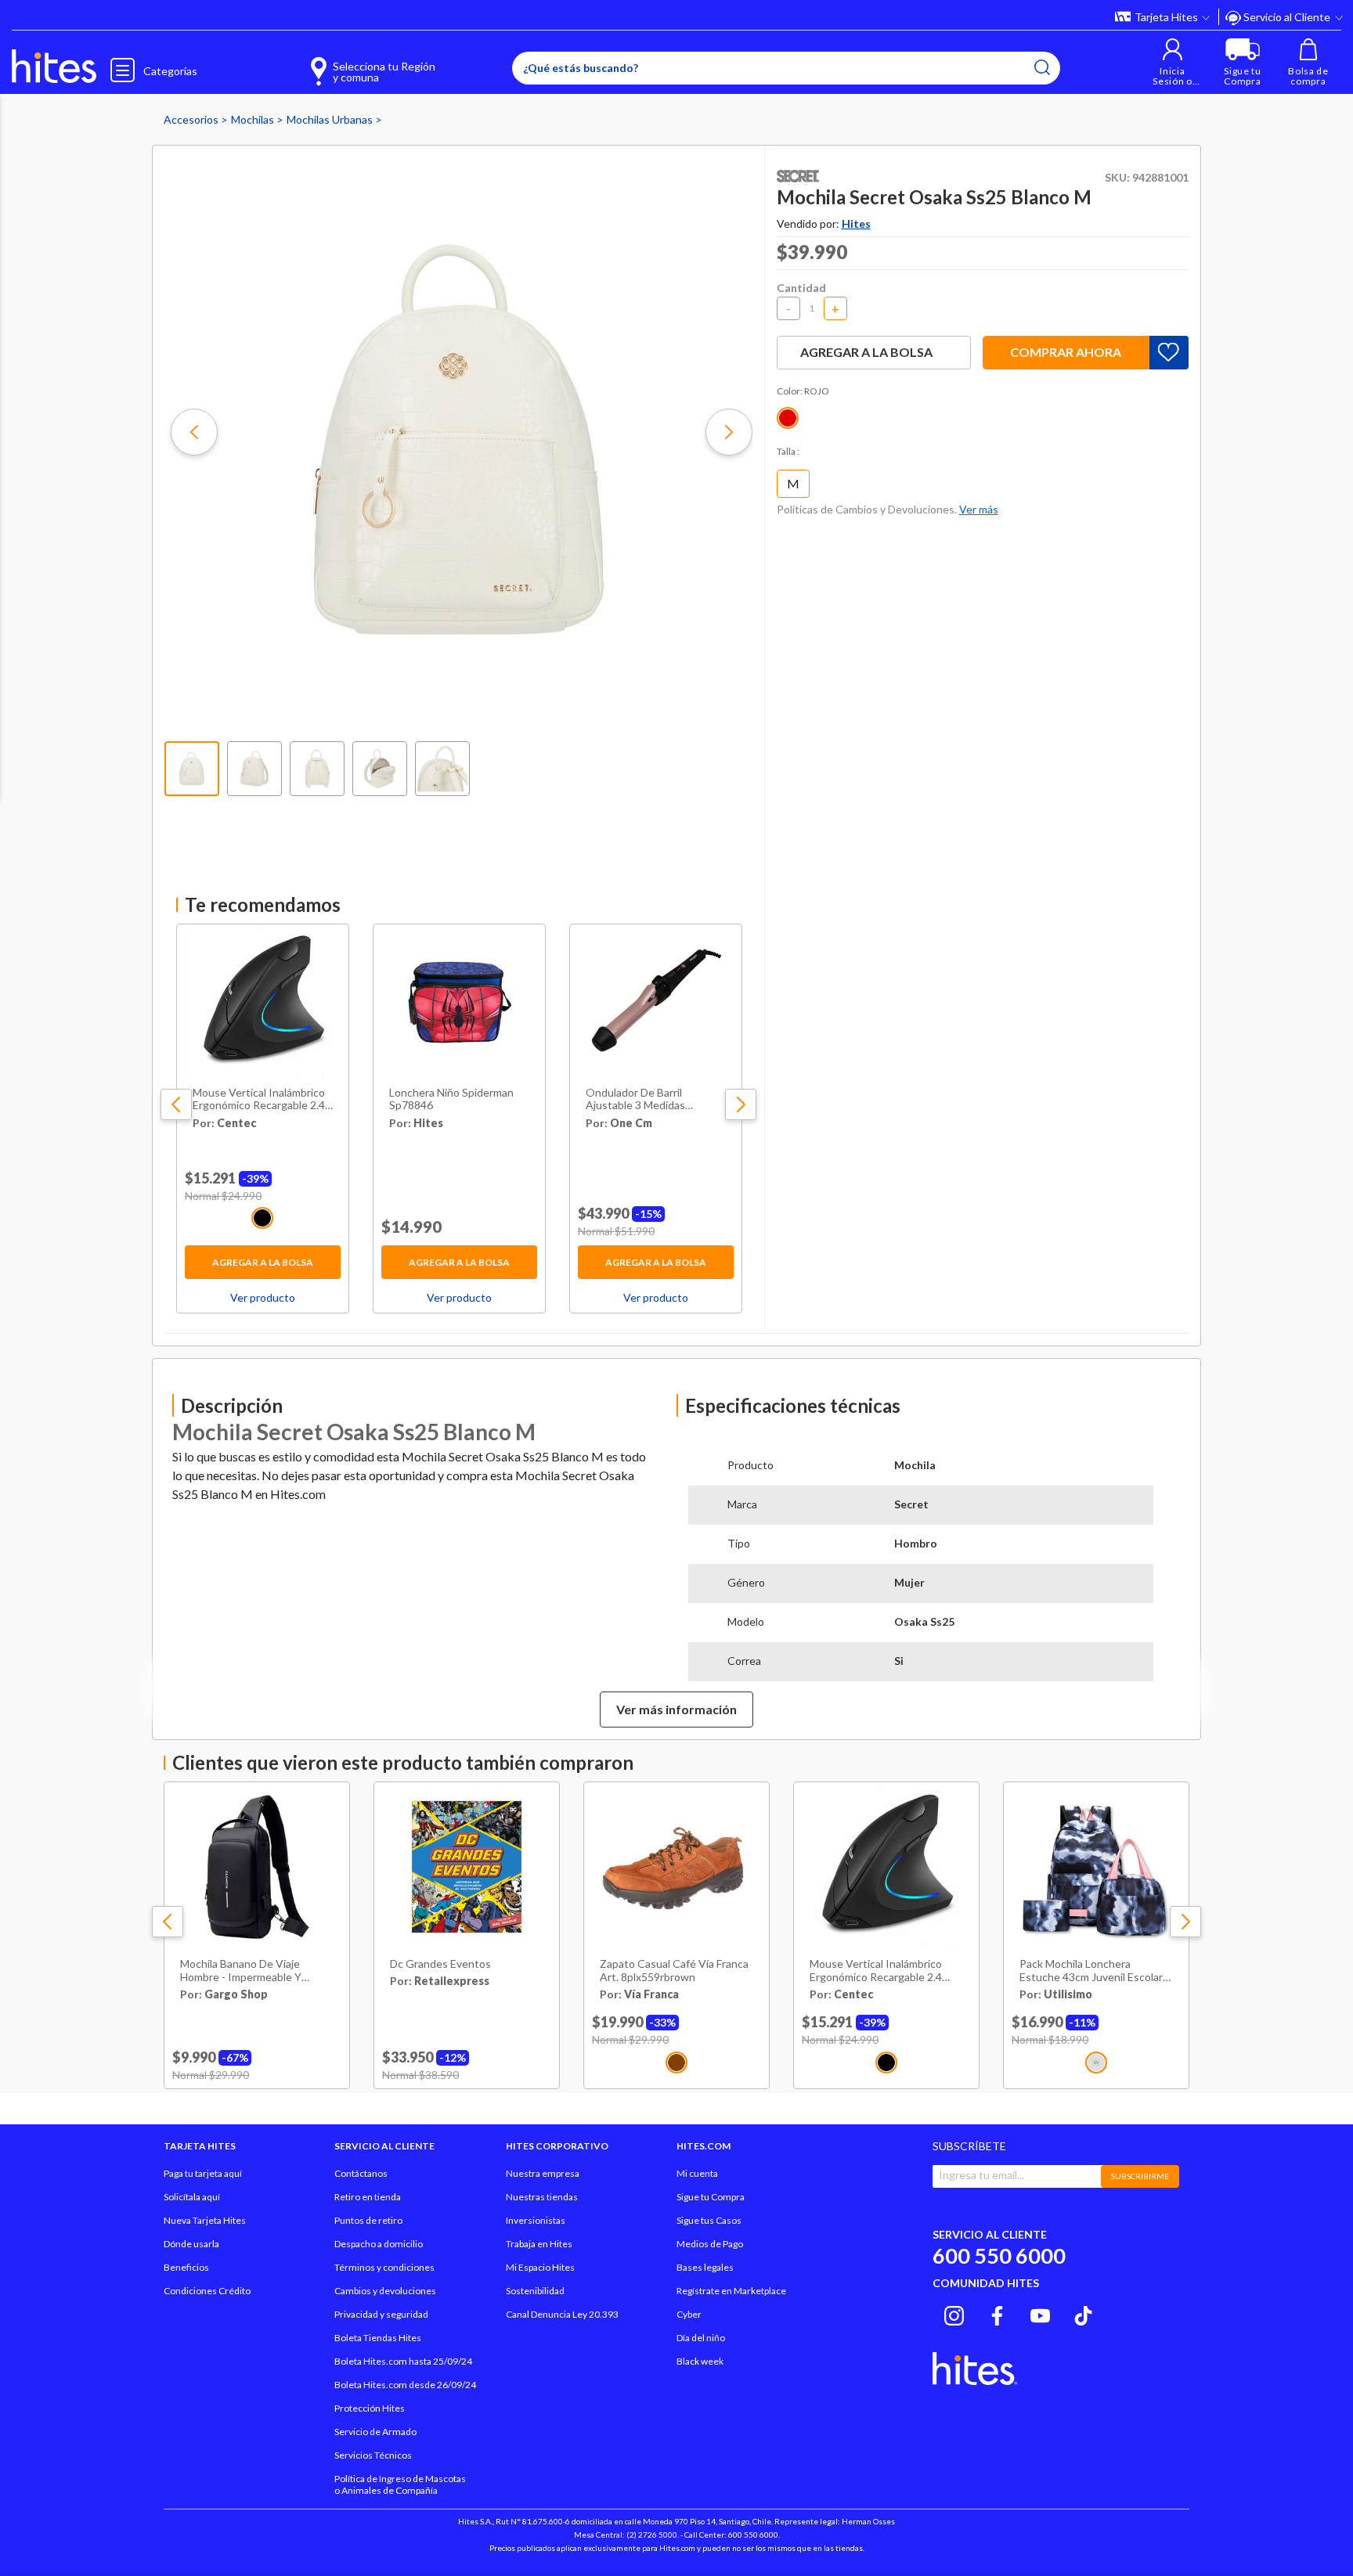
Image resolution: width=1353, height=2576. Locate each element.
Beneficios (186, 2267)
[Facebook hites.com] (997, 2314)
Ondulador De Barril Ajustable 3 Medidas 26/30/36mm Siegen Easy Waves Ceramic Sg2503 (648, 1100)
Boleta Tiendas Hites (378, 2338)
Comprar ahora (1066, 352)
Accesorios (192, 119)
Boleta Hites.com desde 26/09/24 (405, 2385)
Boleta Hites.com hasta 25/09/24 (403, 2361)
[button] (1173, 62)
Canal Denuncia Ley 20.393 (562, 2314)
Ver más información (676, 1709)
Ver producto (263, 1297)
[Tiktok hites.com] (1083, 2314)
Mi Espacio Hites (540, 2267)
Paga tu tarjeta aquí (203, 2173)
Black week (700, 2361)
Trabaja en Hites (539, 2244)
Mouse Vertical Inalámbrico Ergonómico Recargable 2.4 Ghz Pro (259, 1100)
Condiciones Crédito (207, 2291)
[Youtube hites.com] (1040, 2314)
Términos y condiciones (384, 2267)
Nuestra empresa (543, 2173)
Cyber (689, 2314)
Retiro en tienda (368, 2197)
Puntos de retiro (368, 2220)
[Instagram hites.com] (954, 2314)
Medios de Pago (710, 2244)
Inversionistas (536, 2220)
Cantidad (801, 288)
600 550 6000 (999, 2255)
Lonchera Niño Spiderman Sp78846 (451, 1099)
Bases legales (705, 2267)
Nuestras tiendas (542, 2197)
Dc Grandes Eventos (440, 1964)
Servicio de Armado (375, 2432)
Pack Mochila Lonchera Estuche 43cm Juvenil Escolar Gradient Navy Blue (1091, 1971)
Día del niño (701, 2338)
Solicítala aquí (192, 2197)
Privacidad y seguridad (381, 2314)
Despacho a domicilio (379, 2244)
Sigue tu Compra (711, 2197)
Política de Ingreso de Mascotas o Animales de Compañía (400, 2484)
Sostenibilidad (535, 2291)
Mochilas (254, 119)
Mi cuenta (697, 2173)
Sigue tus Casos (709, 2220)
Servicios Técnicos (373, 2455)
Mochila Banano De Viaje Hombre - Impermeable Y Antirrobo (241, 1971)
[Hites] (54, 67)
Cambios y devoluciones (385, 2291)
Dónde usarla (191, 2244)
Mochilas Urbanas (331, 119)
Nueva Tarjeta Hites (205, 2220)
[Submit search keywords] (1042, 67)
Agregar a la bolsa (263, 1262)
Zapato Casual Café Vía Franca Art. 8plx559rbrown (674, 1971)
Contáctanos (361, 2173)
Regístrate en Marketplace (731, 2291)
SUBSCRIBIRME (1140, 2176)
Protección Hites (370, 2408)
